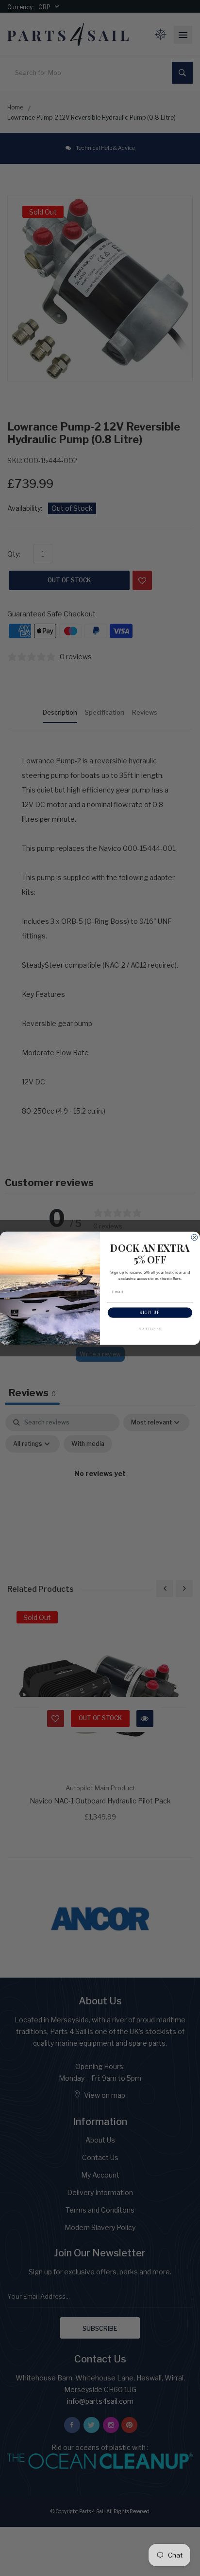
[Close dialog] (194, 1237)
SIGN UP (150, 1312)
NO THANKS (150, 1328)
